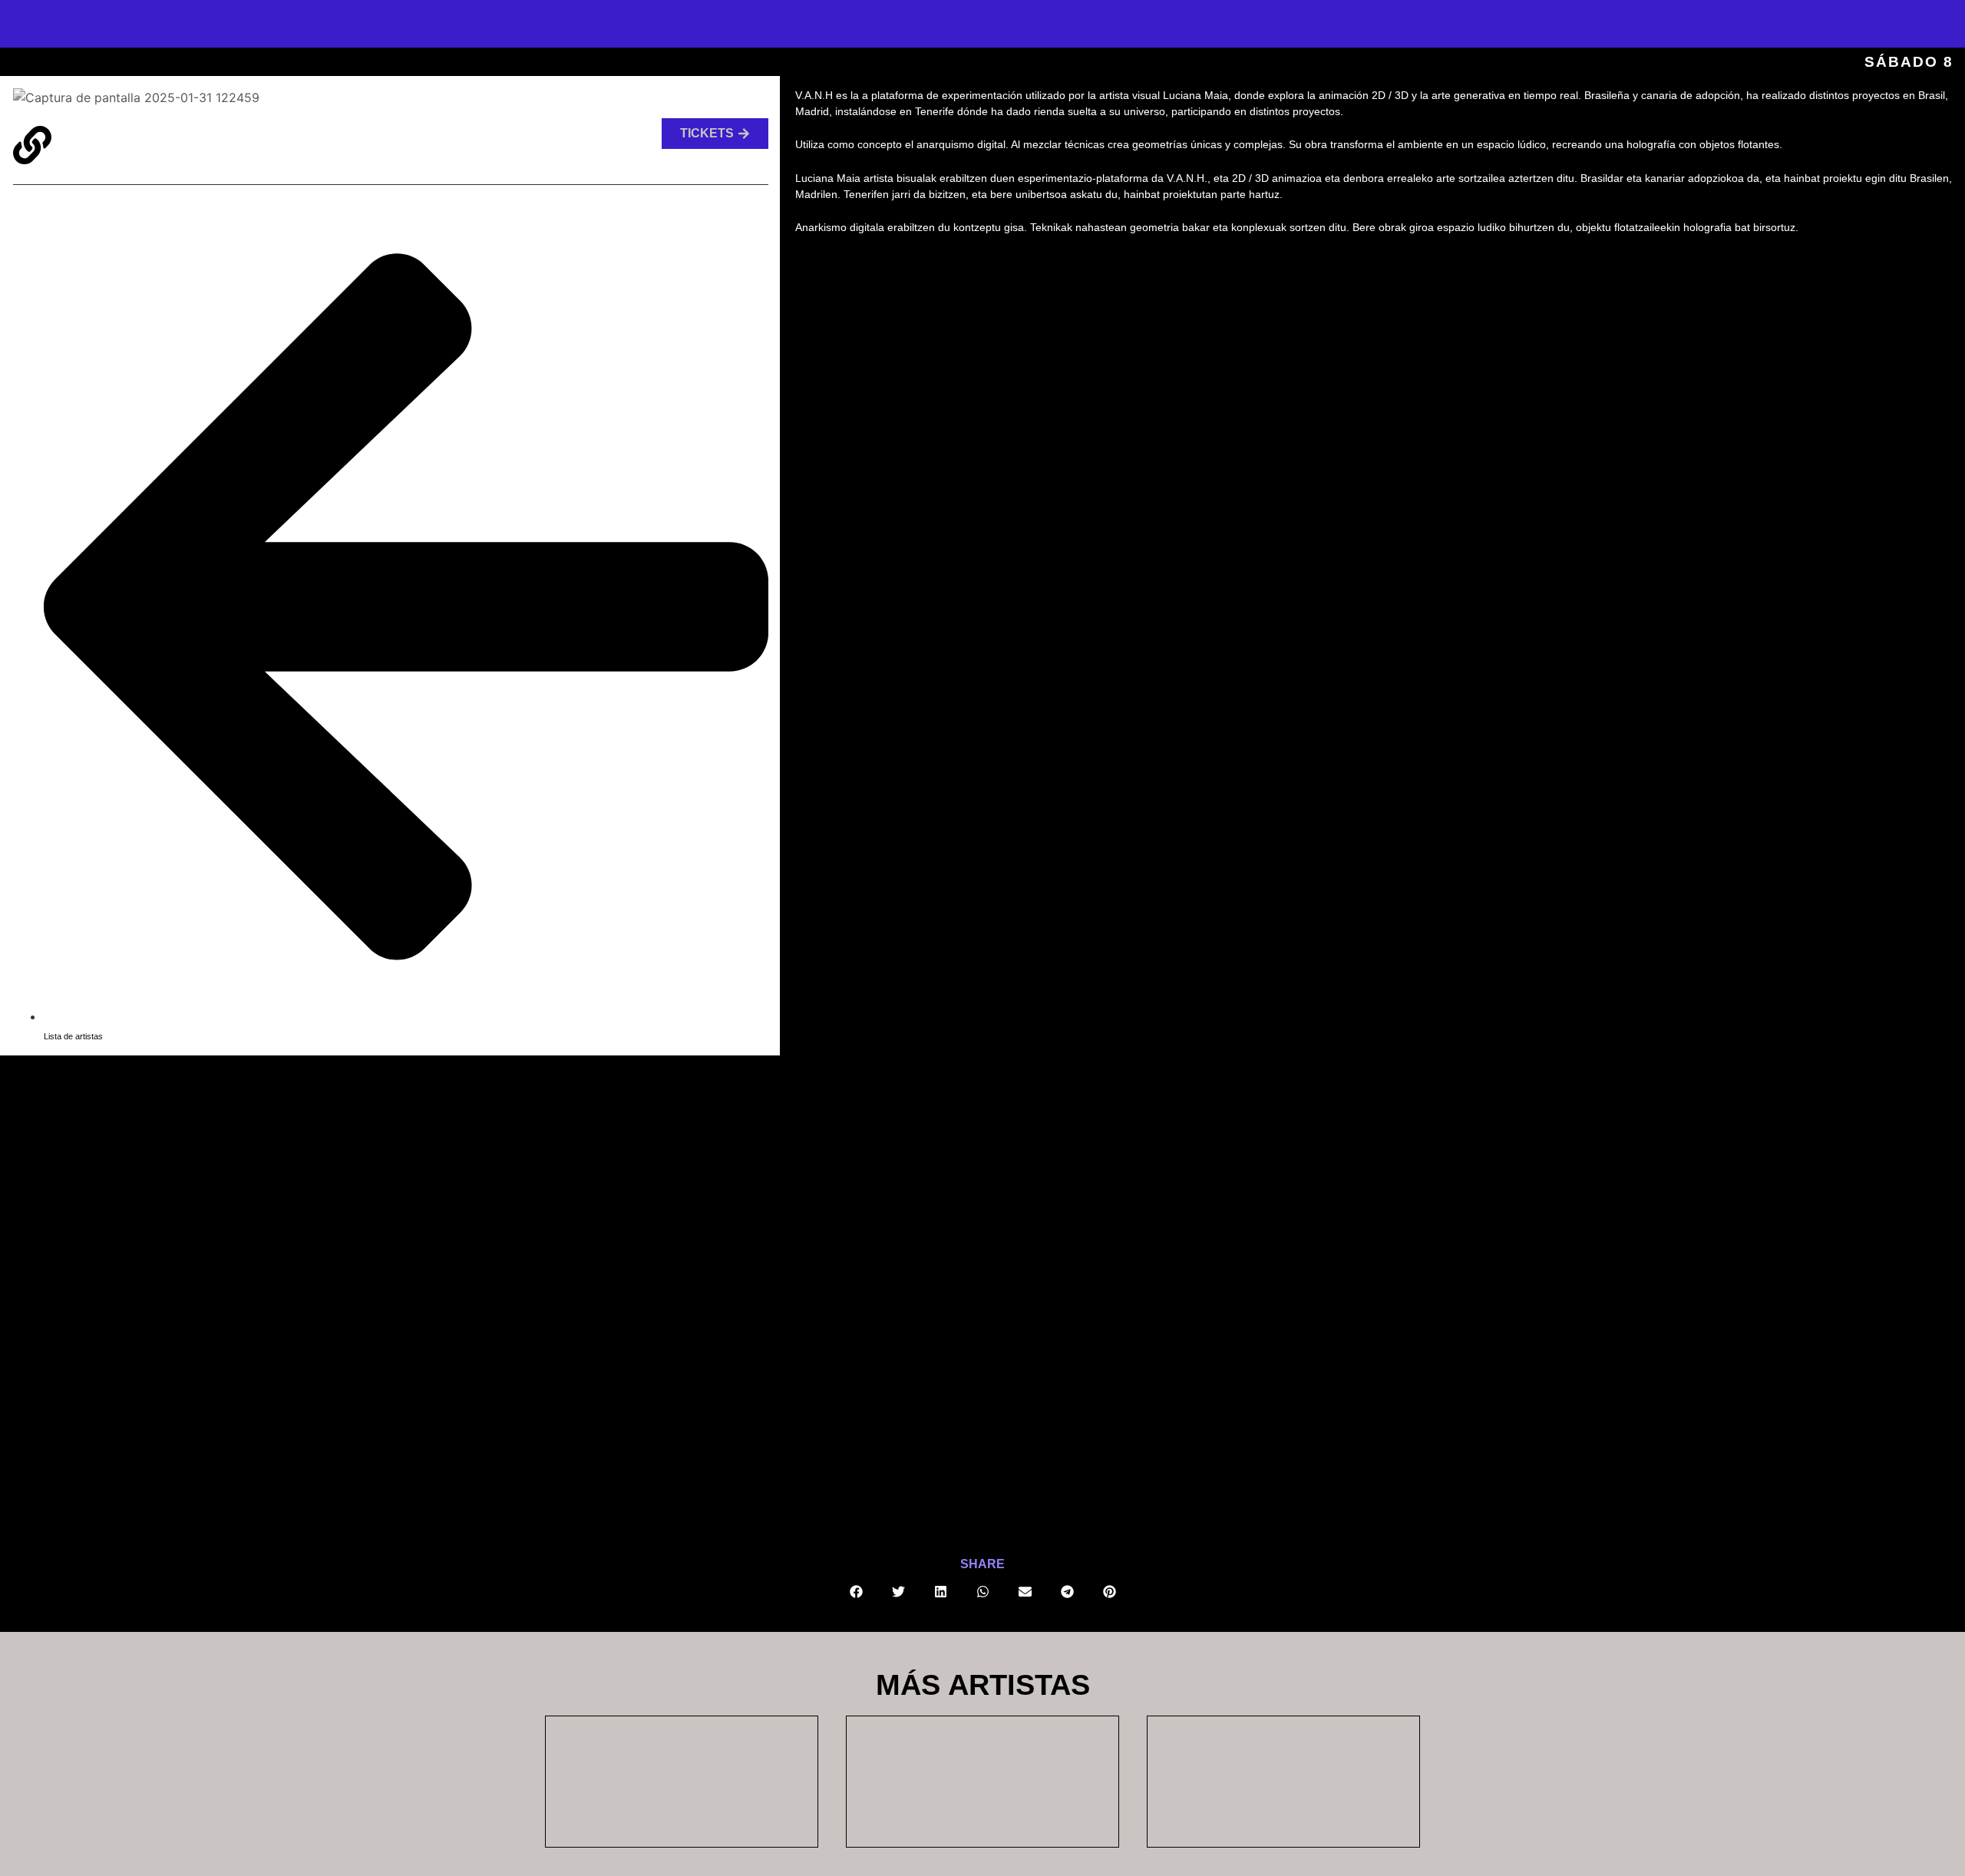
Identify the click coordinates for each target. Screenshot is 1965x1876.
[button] (856, 1592)
